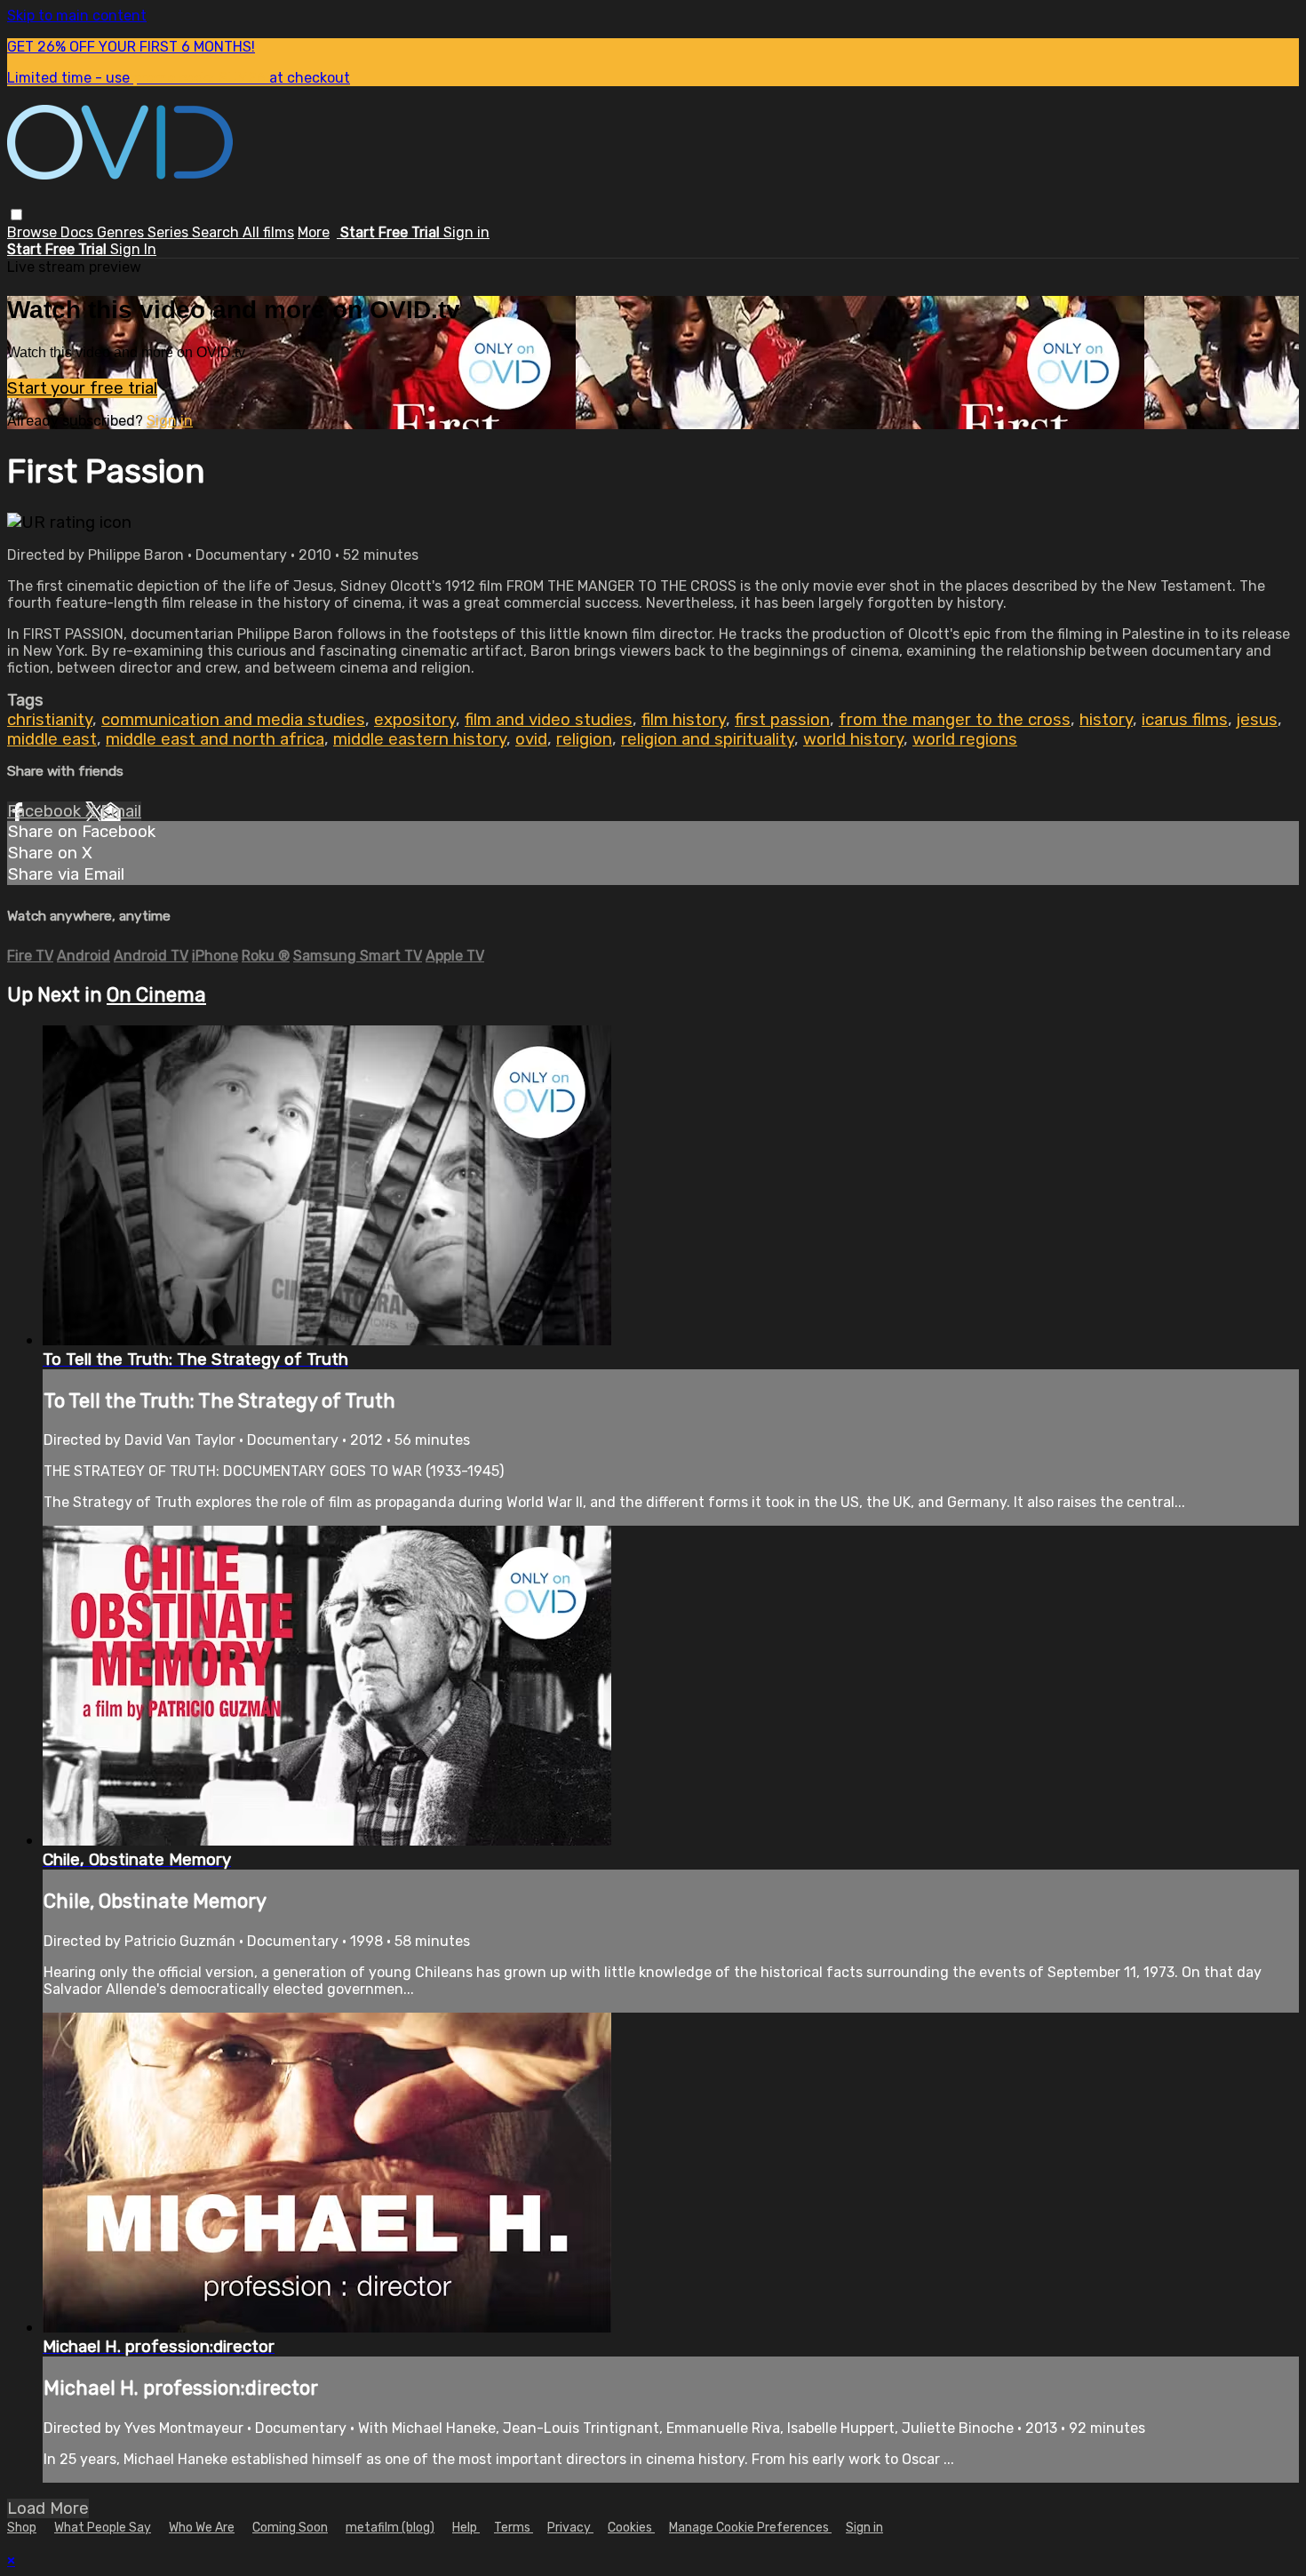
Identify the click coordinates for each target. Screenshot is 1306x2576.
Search (217, 232)
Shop (22, 2528)
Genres (122, 232)
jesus (1257, 720)
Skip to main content (77, 16)
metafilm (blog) (390, 2528)
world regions (965, 739)
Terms (514, 2528)
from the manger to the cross (955, 720)
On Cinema (156, 995)
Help (466, 2528)
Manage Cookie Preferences (750, 2528)
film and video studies (549, 720)
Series (170, 232)
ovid (531, 739)
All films (268, 232)
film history (684, 720)
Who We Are (202, 2528)
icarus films (1185, 720)
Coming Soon (290, 2528)
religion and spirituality (708, 739)
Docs (79, 232)
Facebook (46, 811)
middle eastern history (420, 739)
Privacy (570, 2528)
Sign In (133, 249)
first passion (782, 720)
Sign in (466, 232)
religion (584, 739)
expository (415, 720)
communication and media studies (233, 720)
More (314, 232)
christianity (50, 720)
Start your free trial (82, 388)
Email (121, 811)
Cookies (631, 2528)
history (1106, 720)
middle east (52, 739)
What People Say (103, 2528)
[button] (16, 215)
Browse (34, 232)
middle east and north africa (215, 739)
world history (853, 739)
